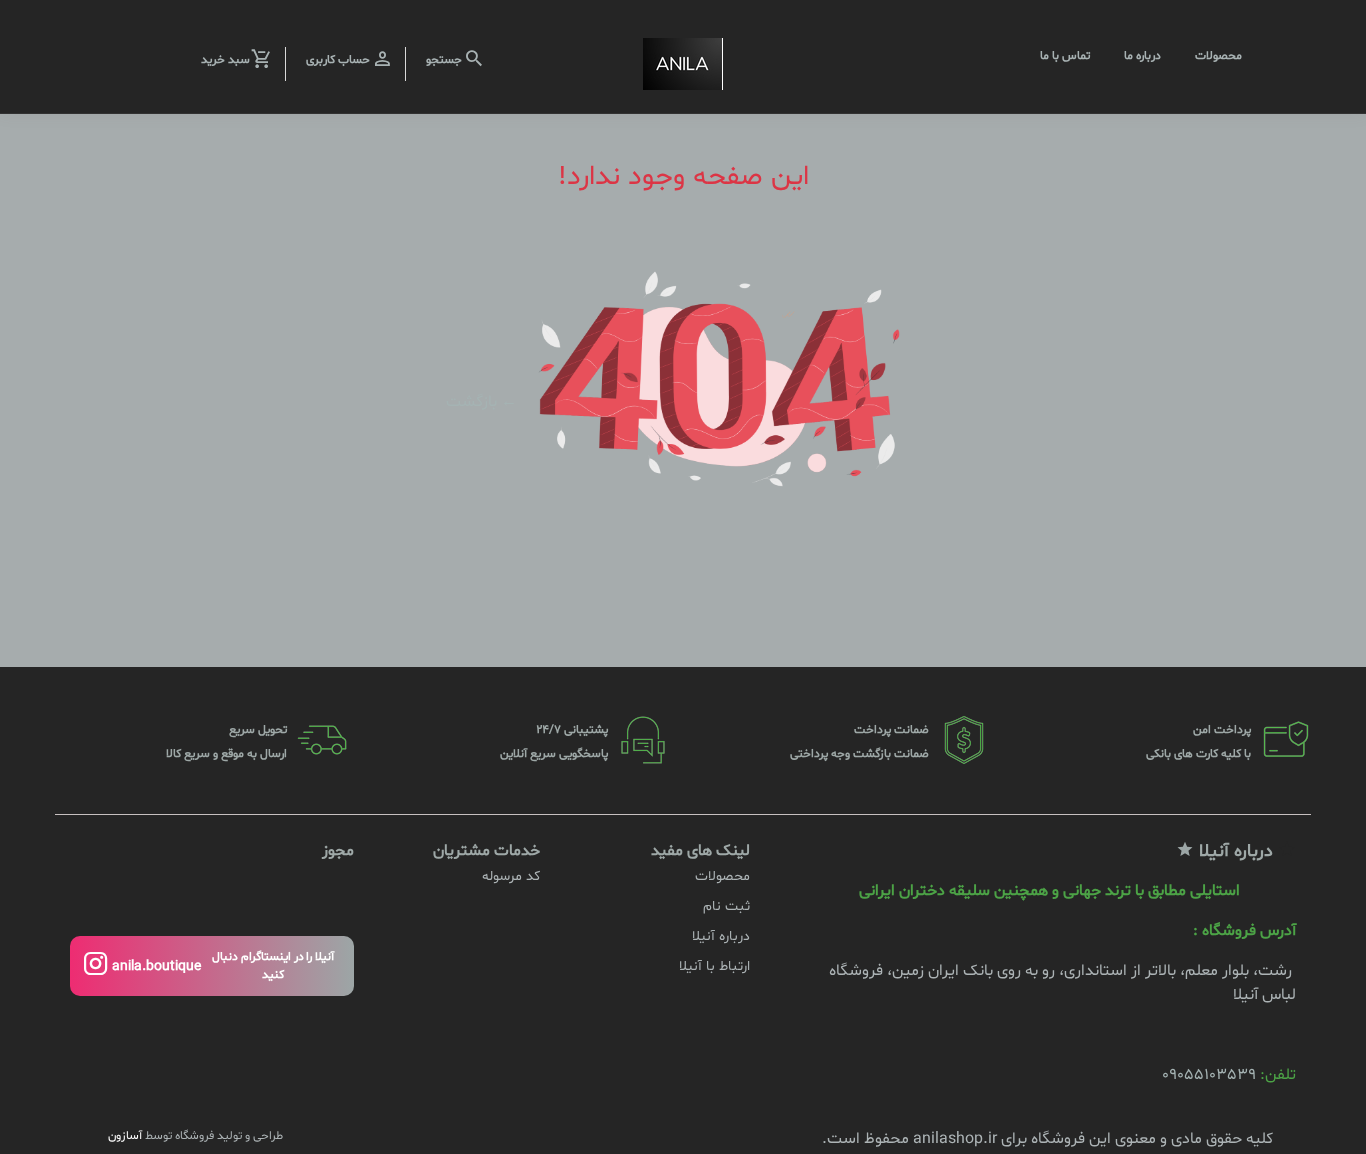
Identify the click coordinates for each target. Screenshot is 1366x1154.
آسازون (125, 1136)
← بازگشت (481, 401)
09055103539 (1209, 1075)
